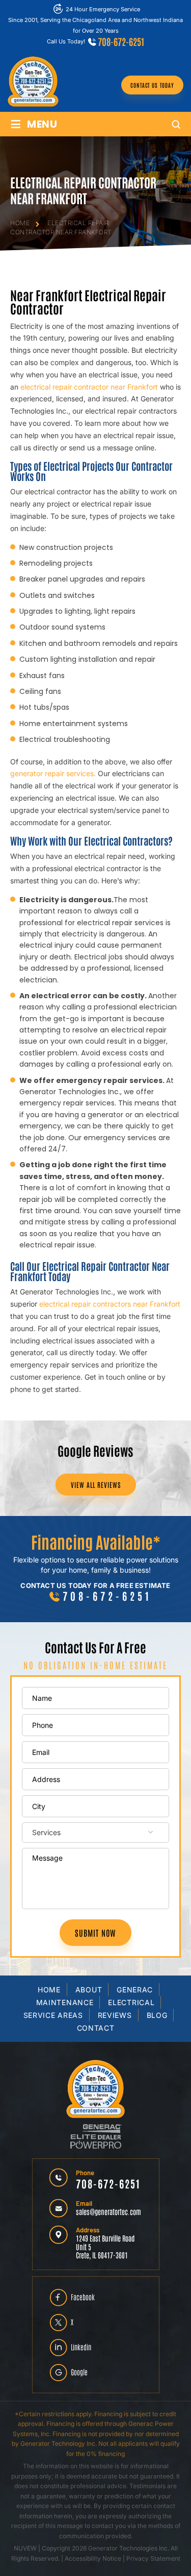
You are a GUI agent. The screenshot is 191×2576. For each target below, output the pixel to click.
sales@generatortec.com (108, 2211)
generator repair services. (53, 773)
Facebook (83, 2297)
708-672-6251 (121, 41)
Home (49, 1990)
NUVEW (25, 2548)
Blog (157, 2015)
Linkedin (81, 2347)
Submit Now (95, 1933)
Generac (135, 1990)
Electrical (131, 2002)
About (89, 1990)
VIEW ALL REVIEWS (96, 1485)
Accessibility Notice (94, 2558)
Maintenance (65, 2002)
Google (79, 2372)
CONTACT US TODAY (152, 85)
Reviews (115, 2015)
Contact (96, 2028)
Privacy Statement (153, 2558)
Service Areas (53, 2015)
